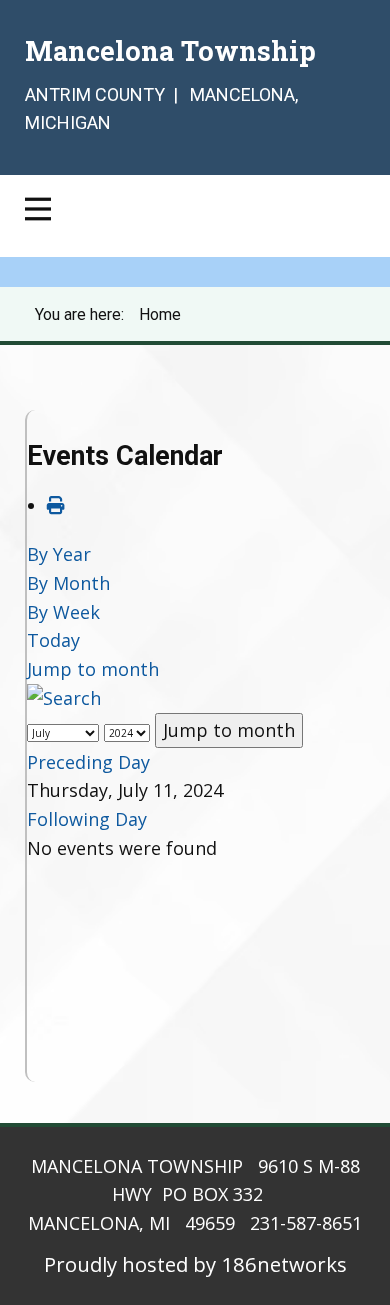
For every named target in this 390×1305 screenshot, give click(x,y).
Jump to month (93, 669)
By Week (63, 612)
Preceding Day (88, 762)
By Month (68, 583)
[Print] (56, 505)
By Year (59, 554)
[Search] (64, 698)
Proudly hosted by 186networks (195, 1264)
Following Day (87, 819)
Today (53, 640)
